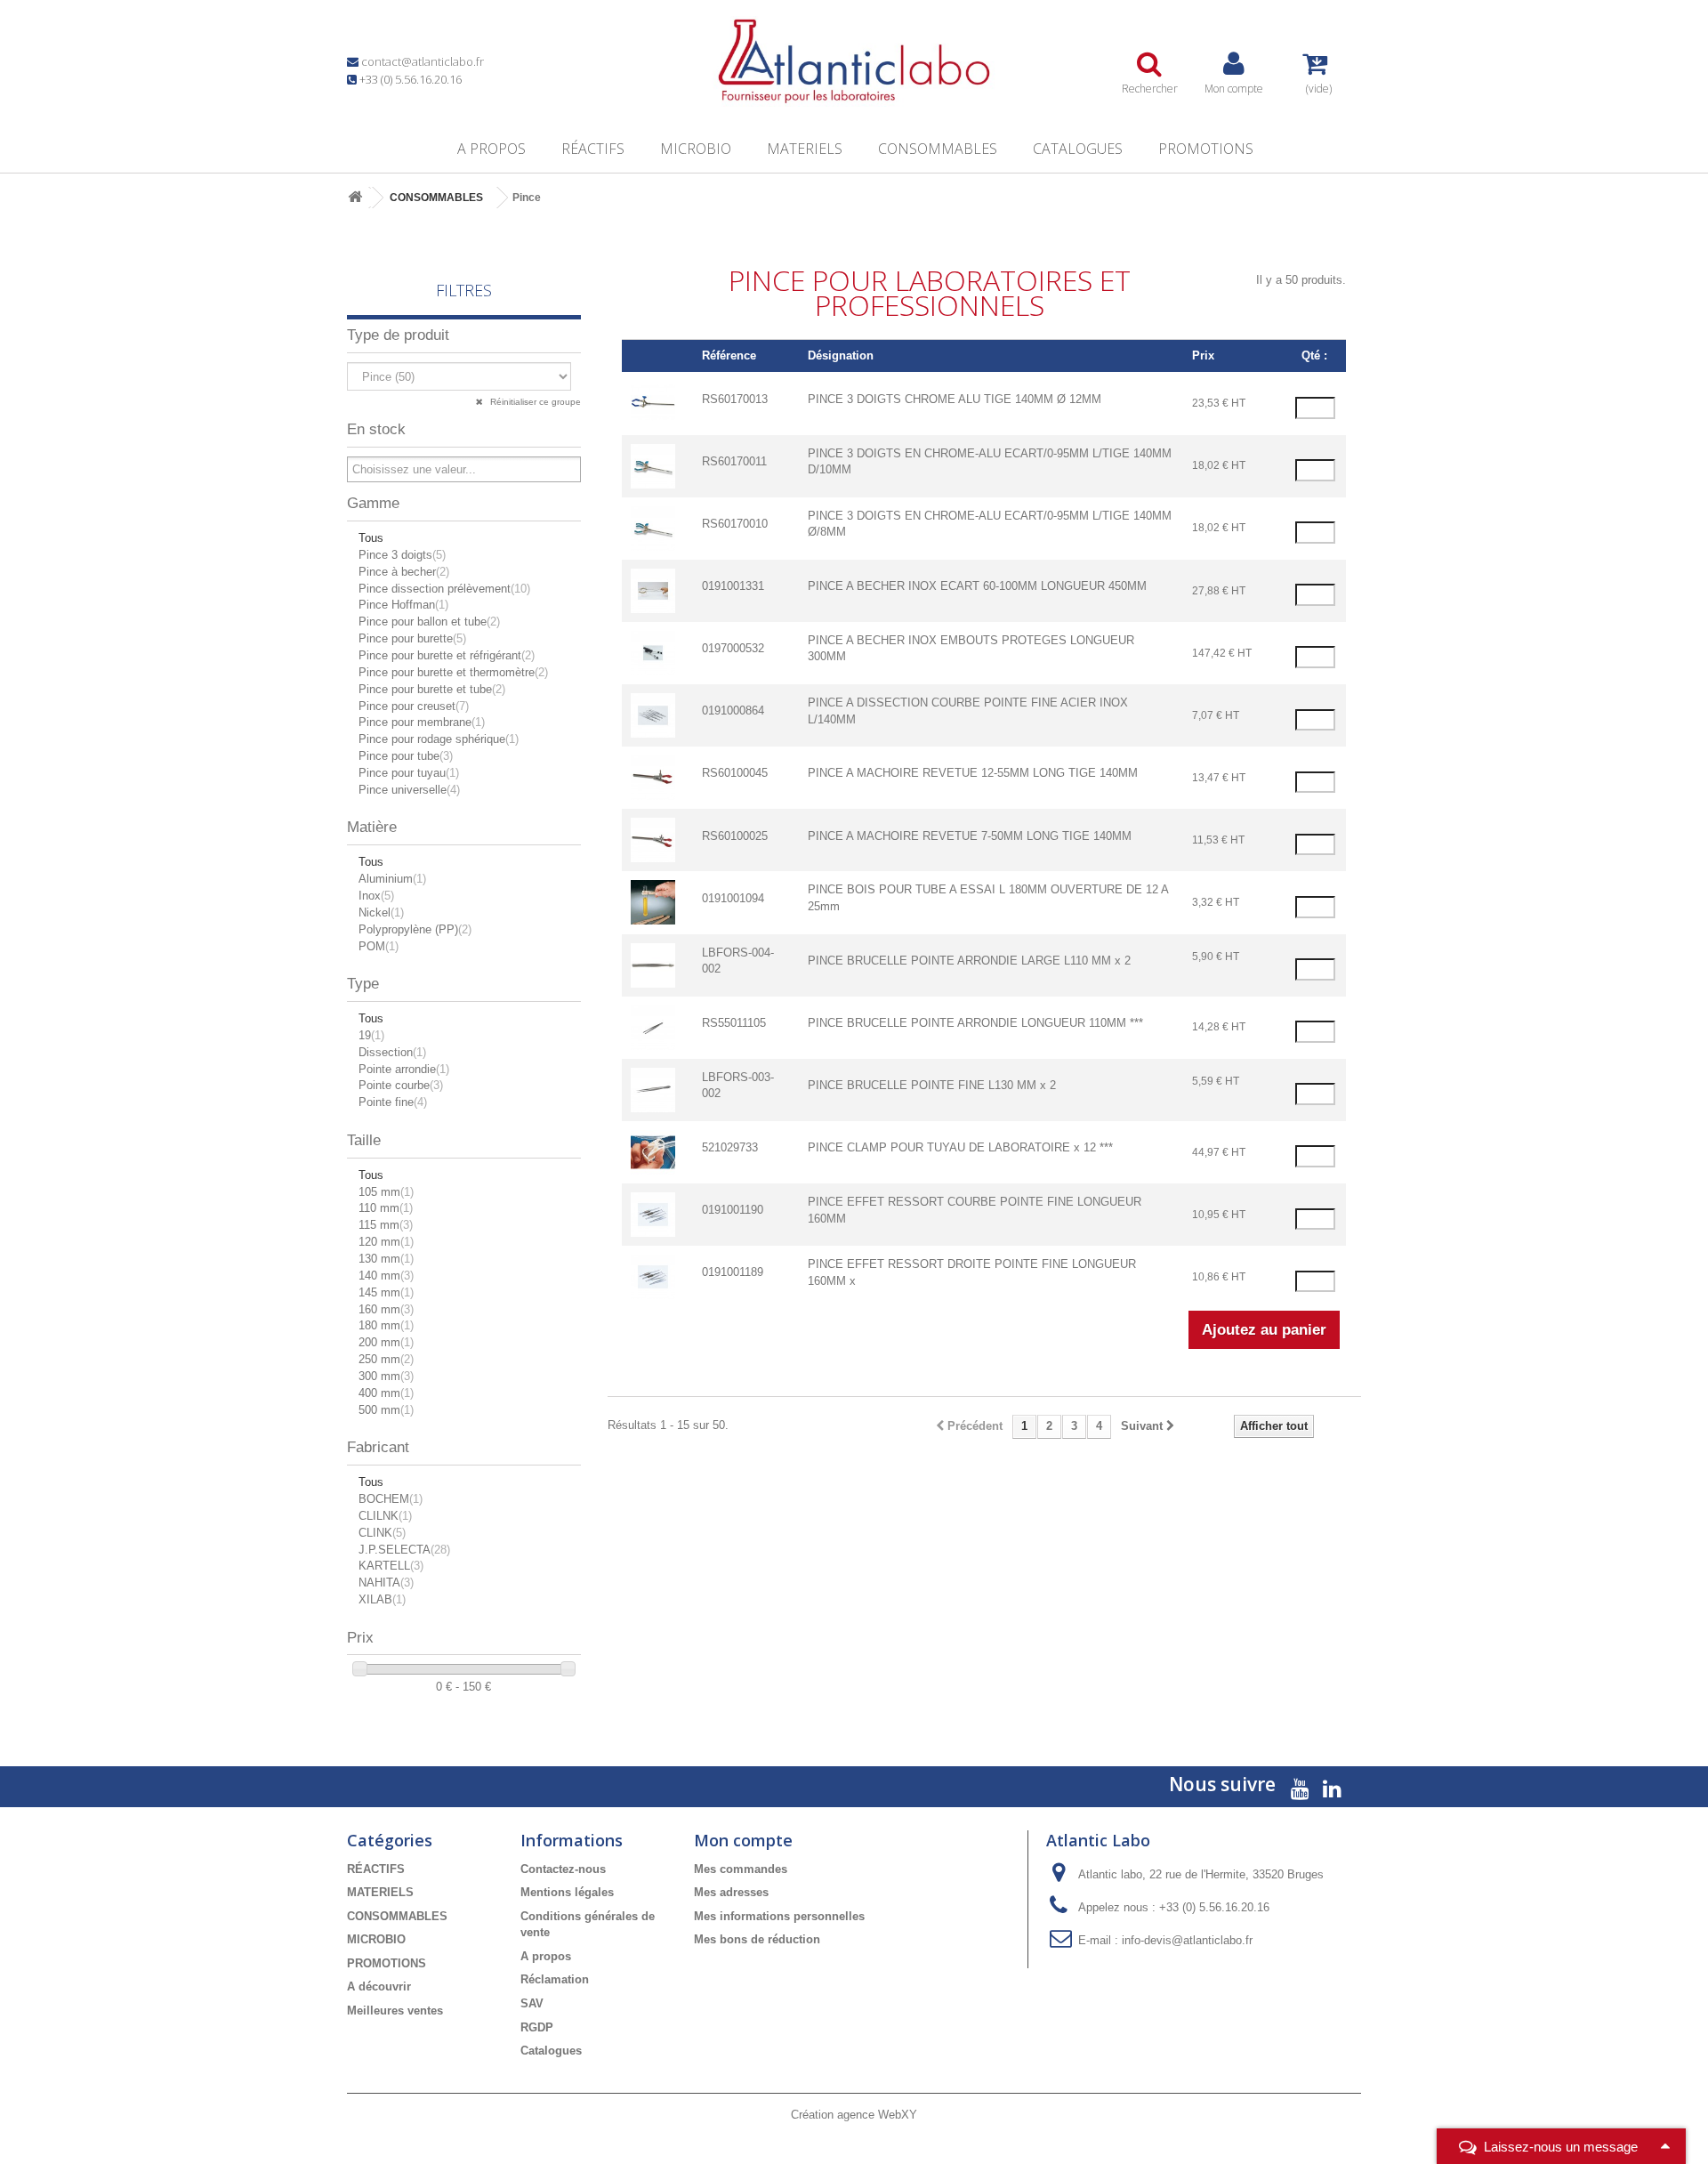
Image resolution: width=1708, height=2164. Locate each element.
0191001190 (733, 1210)
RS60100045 (735, 773)
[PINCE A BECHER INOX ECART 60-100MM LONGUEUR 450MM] (653, 589)
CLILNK (385, 1516)
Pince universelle (409, 790)
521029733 (730, 1147)
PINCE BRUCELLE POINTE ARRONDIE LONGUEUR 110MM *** (975, 1023)
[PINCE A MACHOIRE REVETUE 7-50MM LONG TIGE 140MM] (653, 840)
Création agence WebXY (854, 2115)
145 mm (386, 1292)
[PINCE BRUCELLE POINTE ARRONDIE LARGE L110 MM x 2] (653, 964)
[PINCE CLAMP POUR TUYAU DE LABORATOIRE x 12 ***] (653, 1151)
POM (379, 946)
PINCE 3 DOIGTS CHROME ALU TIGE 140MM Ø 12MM (955, 399)
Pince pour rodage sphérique (439, 739)
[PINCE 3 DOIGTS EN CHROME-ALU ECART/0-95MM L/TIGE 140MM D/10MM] (653, 465)
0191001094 (733, 898)
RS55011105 (734, 1023)
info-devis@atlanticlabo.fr (1187, 1940)
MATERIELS (805, 149)
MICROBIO (696, 149)
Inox (376, 896)
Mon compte (743, 1840)
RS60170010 (735, 524)
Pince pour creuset (414, 706)
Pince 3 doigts (402, 555)
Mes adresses (731, 1892)
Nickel (381, 912)
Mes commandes (741, 1869)
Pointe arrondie (404, 1069)
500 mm (386, 1410)
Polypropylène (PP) (415, 929)
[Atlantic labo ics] (854, 61)
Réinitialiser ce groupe (534, 402)
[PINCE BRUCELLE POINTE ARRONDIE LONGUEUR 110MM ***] (653, 1026)
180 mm (386, 1325)
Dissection (392, 1052)
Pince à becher (404, 572)
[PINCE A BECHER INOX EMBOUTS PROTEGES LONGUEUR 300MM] (653, 652)
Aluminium (392, 879)
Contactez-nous (563, 1869)
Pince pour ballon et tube (429, 622)
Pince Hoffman (403, 605)
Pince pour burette (412, 638)
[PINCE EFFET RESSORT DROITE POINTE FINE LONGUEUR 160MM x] (653, 1276)
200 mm (386, 1342)
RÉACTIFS (593, 149)
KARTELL (391, 1566)
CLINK (382, 1533)
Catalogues (1078, 149)
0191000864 (733, 711)
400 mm (386, 1393)
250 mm (386, 1359)
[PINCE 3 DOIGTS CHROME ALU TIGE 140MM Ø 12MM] (653, 403)
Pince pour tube (406, 756)
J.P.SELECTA (404, 1550)
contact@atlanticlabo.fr (423, 61)
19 (371, 1035)
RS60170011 (734, 461)
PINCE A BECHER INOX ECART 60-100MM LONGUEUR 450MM (977, 586)
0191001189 (733, 1272)
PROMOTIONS (1206, 149)
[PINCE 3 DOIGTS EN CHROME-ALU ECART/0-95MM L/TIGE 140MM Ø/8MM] (653, 527)
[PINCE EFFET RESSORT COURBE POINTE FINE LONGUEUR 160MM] (653, 1214)
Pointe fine (393, 1102)
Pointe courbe (401, 1085)
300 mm (386, 1376)
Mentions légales (567, 1892)
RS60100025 (735, 836)
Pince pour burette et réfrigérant (447, 655)
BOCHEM (391, 1499)
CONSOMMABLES (938, 149)
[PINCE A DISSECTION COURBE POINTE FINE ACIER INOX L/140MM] (653, 715)
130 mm (386, 1259)
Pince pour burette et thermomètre (453, 672)
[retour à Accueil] (355, 198)
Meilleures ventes (395, 2011)
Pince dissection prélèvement (444, 589)
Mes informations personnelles (779, 1916)
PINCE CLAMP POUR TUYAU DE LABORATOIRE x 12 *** (960, 1147)
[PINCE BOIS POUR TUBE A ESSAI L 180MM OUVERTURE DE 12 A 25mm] (653, 902)
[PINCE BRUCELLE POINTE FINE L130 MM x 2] (653, 1089)
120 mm (386, 1242)
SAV (532, 2003)
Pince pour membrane (422, 722)
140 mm (386, 1276)
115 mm (386, 1225)
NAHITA (386, 1583)
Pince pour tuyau (409, 773)
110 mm (386, 1208)
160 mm (386, 1309)
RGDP (537, 2027)
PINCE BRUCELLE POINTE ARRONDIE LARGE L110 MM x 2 (969, 961)
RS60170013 (735, 399)
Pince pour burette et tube (432, 689)
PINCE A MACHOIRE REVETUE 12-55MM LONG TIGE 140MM (973, 773)
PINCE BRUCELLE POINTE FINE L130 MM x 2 (932, 1085)
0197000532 (733, 648)
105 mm (386, 1192)
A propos (491, 149)
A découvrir (379, 1986)
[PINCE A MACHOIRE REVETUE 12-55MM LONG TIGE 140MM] (653, 777)
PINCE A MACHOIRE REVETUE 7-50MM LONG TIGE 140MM (970, 836)
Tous (371, 538)
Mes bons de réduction (757, 1939)
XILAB (382, 1599)
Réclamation (555, 1979)
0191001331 (733, 586)
